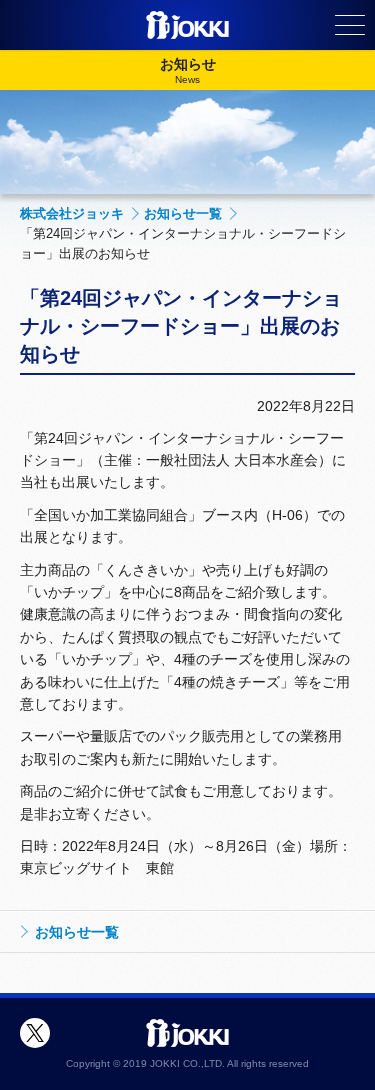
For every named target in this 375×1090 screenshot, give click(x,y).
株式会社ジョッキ (72, 213)
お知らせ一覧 (183, 213)
